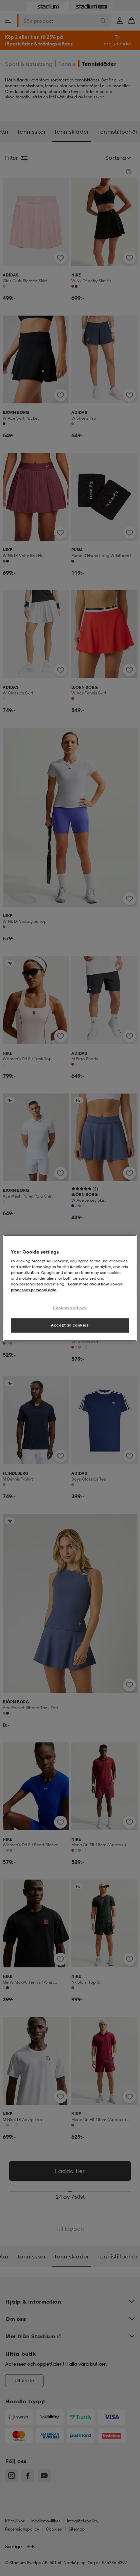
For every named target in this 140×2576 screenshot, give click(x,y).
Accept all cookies (70, 1325)
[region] (70, 1288)
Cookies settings (70, 1308)
